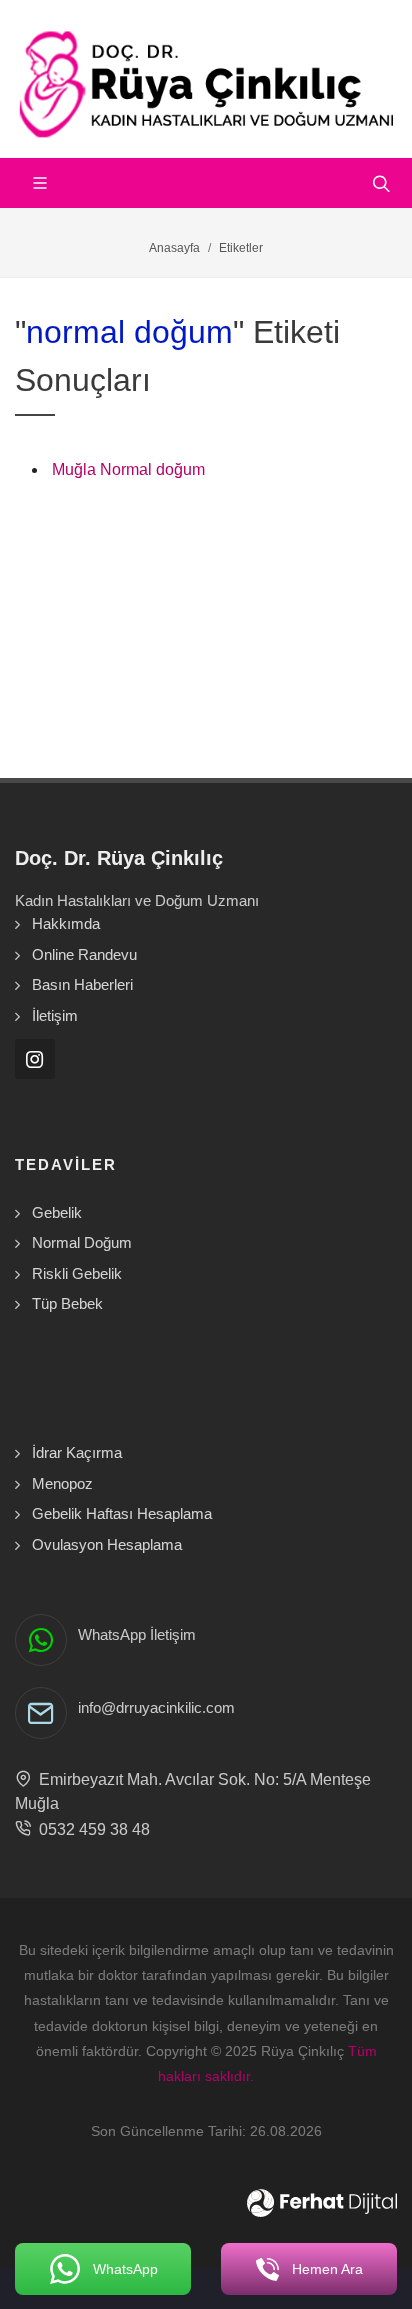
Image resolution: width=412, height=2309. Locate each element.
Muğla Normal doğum (128, 469)
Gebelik (57, 1212)
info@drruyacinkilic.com (156, 1707)
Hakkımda (66, 923)
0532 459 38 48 (90, 1829)
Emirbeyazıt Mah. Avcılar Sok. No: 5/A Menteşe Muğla (193, 1791)
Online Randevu (84, 954)
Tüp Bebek (67, 1303)
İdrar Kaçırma (77, 1452)
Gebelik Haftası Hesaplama (122, 1513)
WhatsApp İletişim (137, 1634)
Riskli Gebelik (77, 1273)
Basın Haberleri (82, 984)
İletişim (55, 1015)
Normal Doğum (82, 1242)
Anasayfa (174, 248)
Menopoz (62, 1483)
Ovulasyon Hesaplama (107, 1544)
